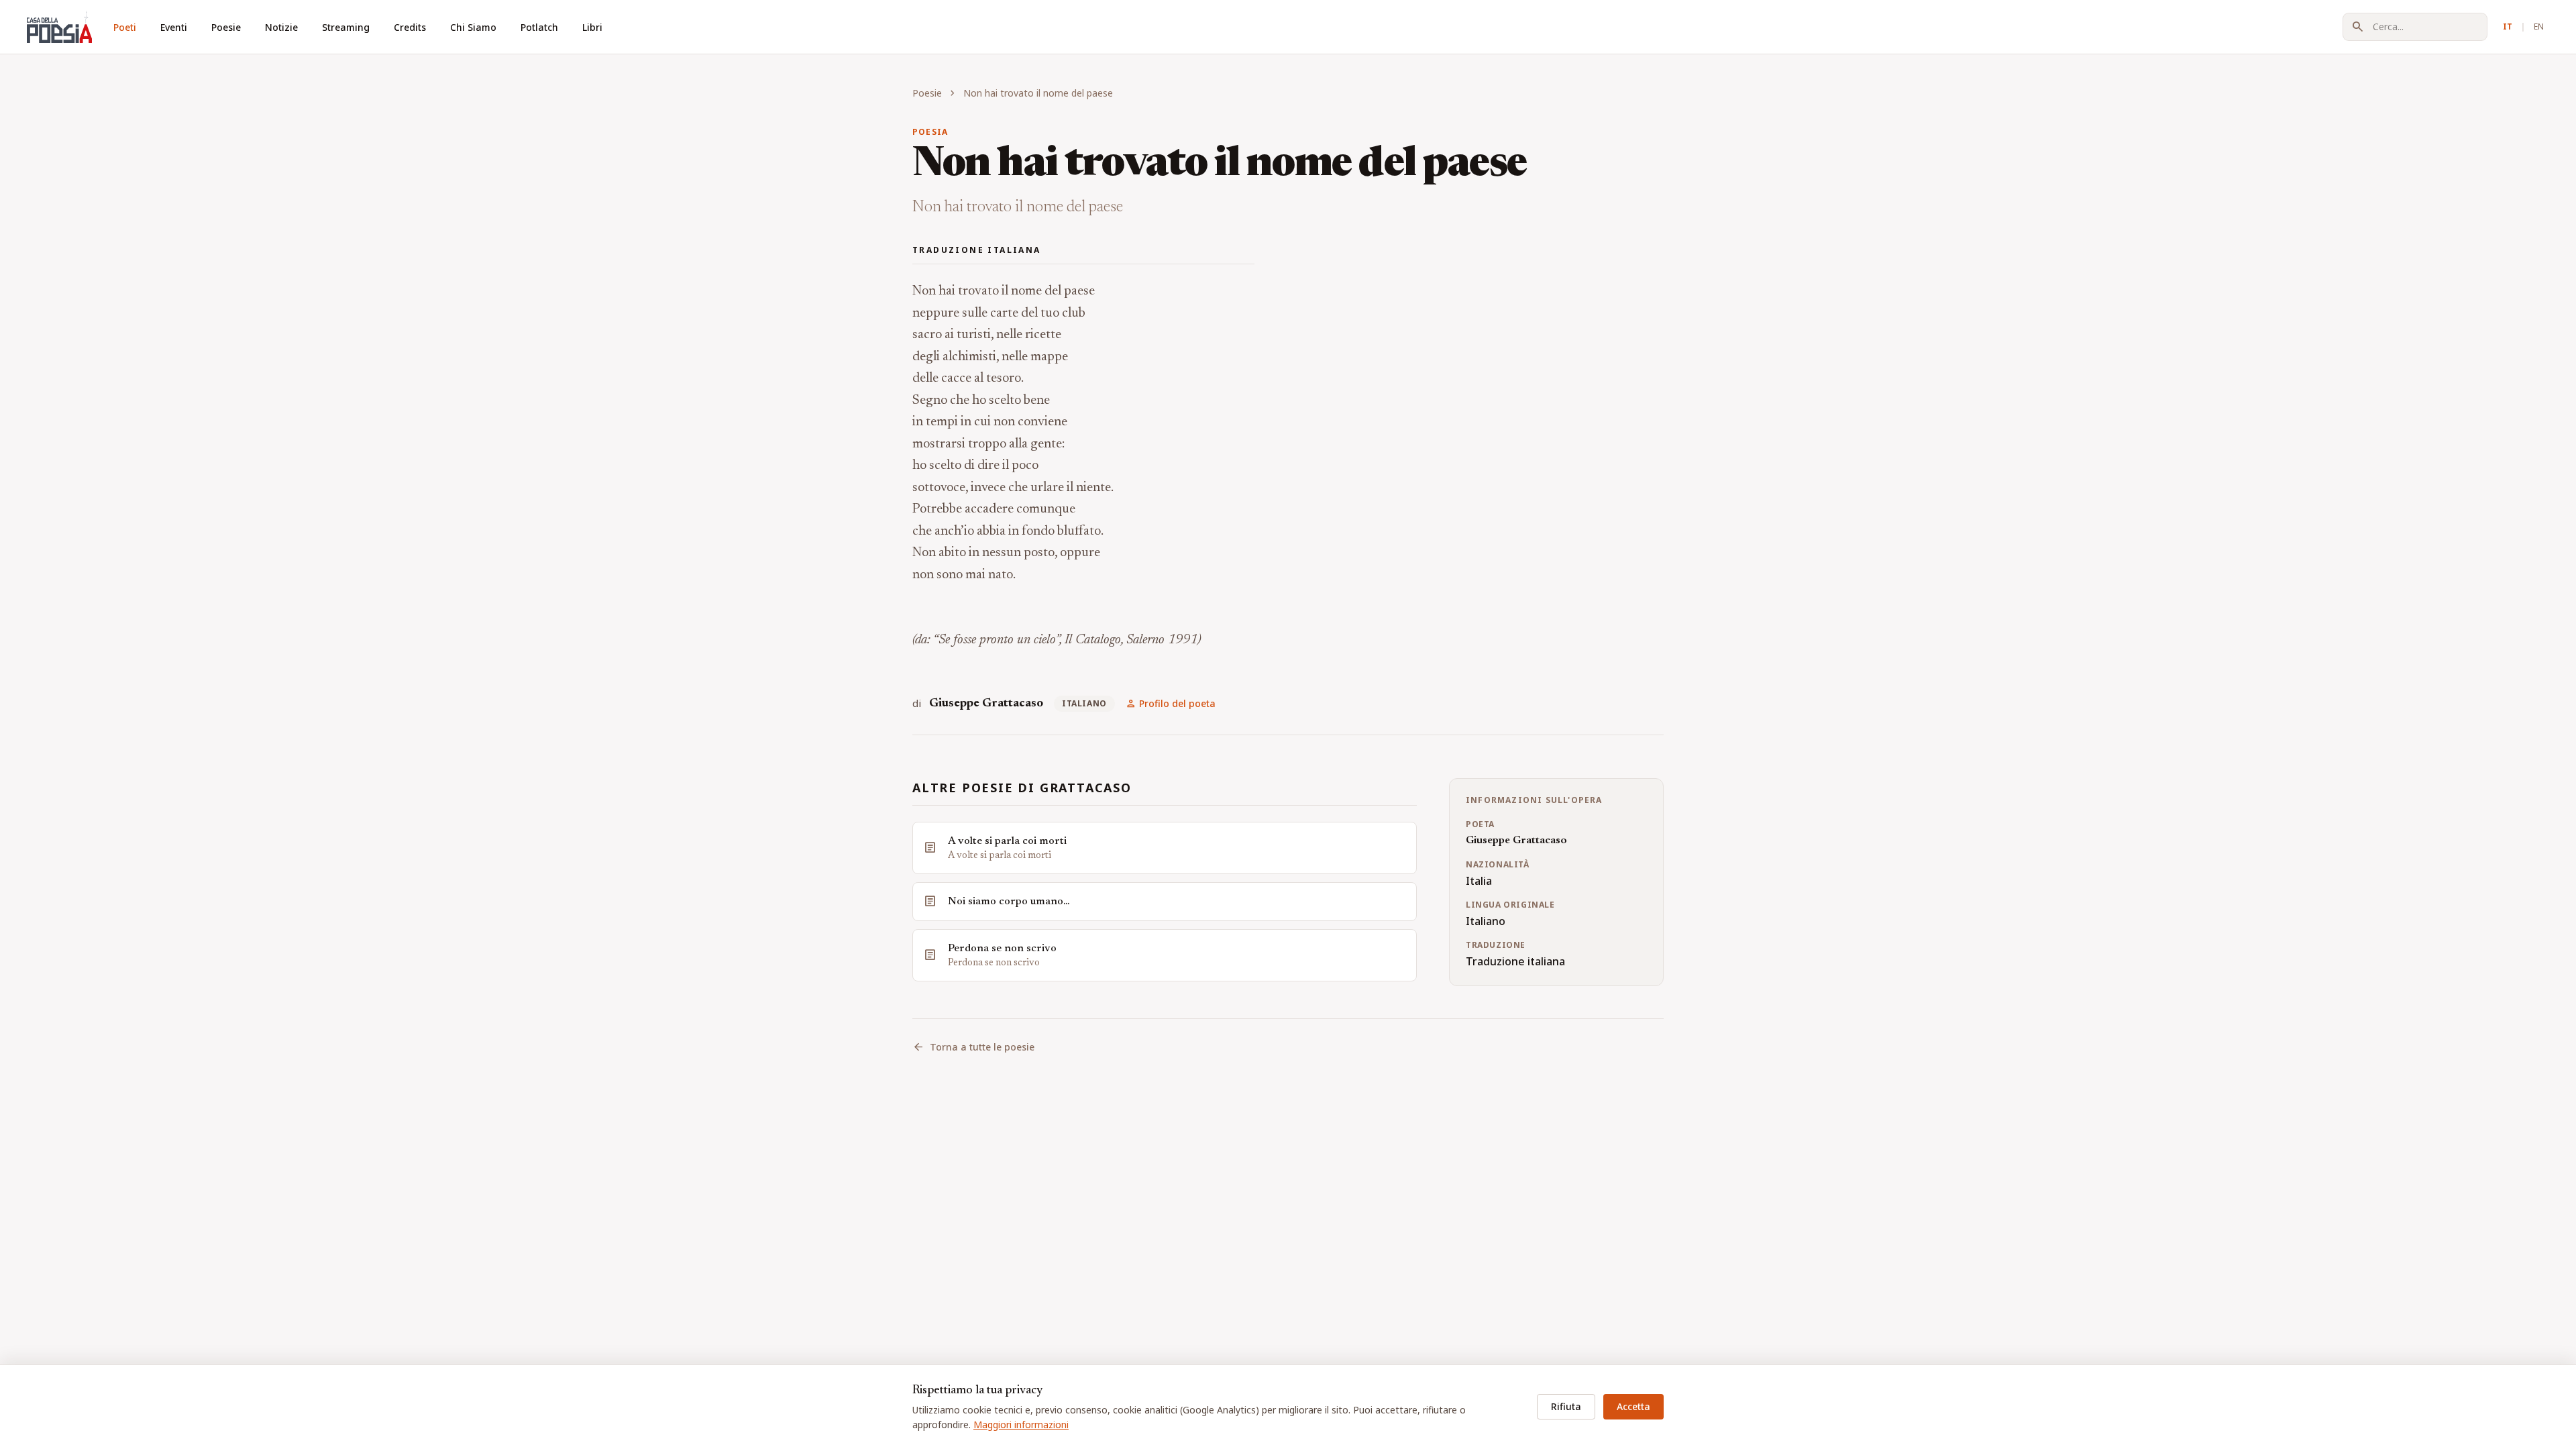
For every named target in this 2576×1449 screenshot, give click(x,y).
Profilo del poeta (1171, 704)
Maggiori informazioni (1021, 1425)
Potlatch (539, 27)
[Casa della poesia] (59, 27)
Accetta (1633, 1406)
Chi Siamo (473, 27)
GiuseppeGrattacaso (986, 704)
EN (2539, 26)
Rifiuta (1566, 1406)
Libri (592, 27)
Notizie (281, 27)
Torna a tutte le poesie (973, 1047)
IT (2508, 26)
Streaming (346, 27)
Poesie (226, 27)
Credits (410, 27)
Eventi (174, 27)
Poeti (125, 27)
